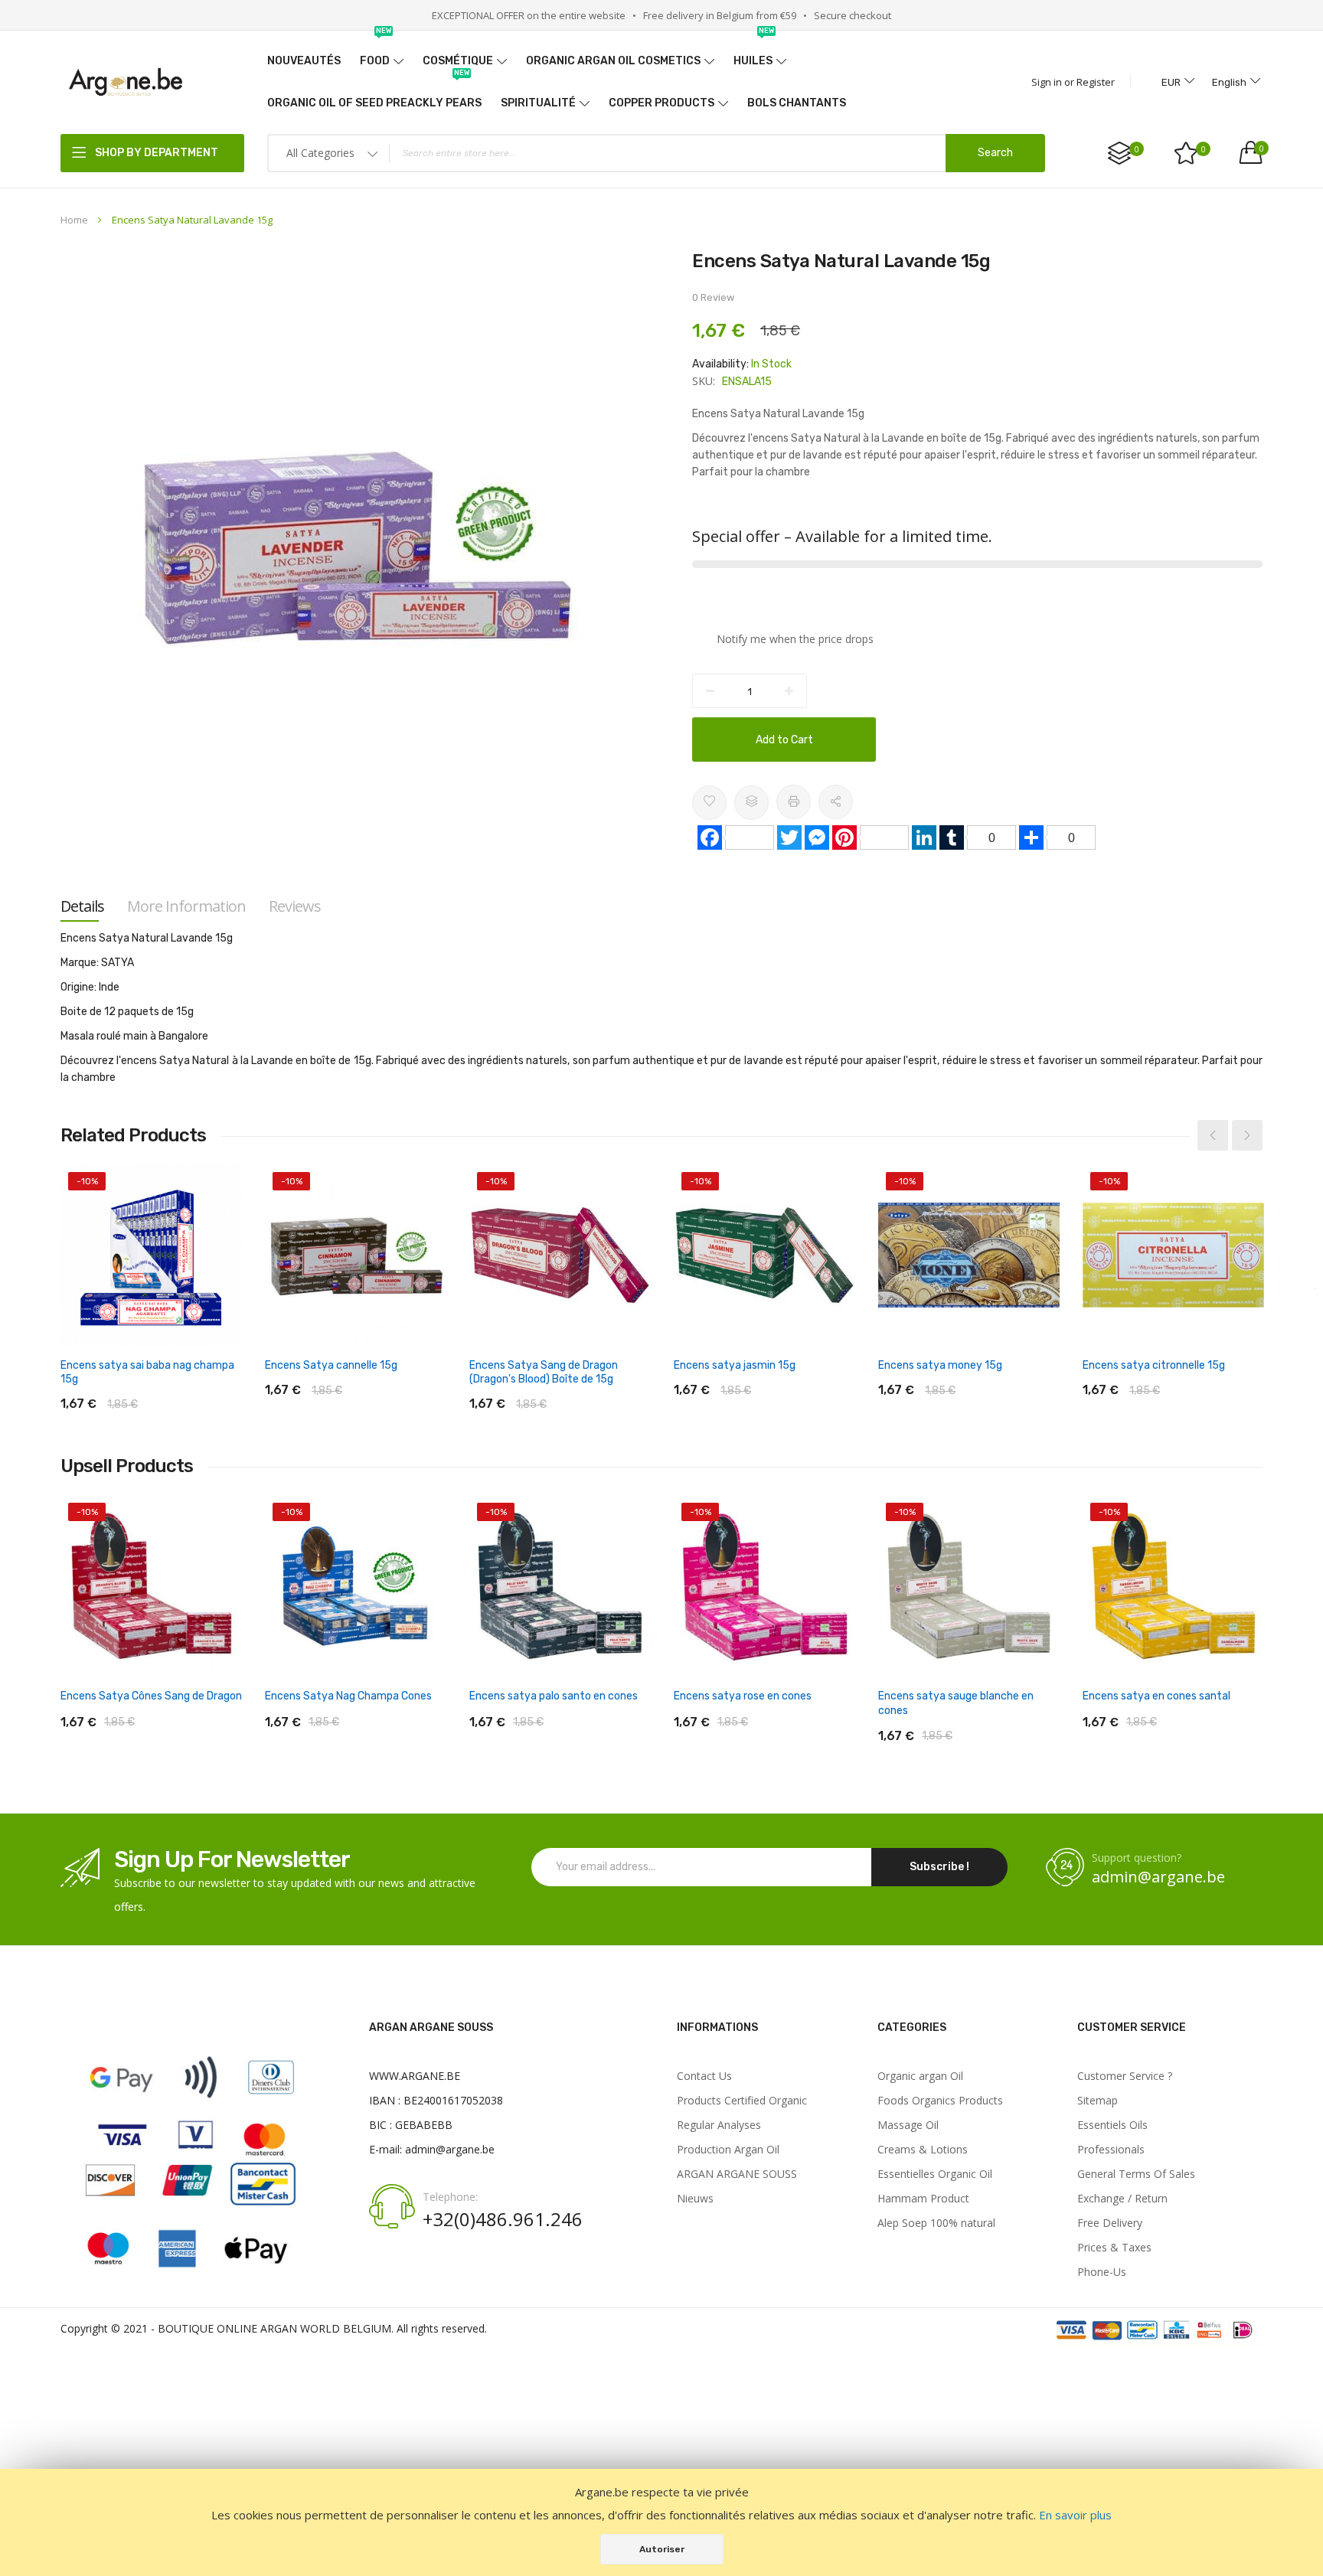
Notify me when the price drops (795, 639)
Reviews (295, 906)
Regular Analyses (719, 2125)
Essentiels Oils (1112, 2125)
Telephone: (450, 2197)
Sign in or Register (1073, 82)
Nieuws (695, 2199)
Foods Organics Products (940, 2101)
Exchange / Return (1122, 2199)
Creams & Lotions (923, 2150)
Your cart (1261, 149)
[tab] (82, 906)
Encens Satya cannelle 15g (331, 1365)
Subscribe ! (939, 1867)
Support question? (1137, 1858)
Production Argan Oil (728, 2150)
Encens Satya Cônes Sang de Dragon (151, 1696)
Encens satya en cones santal (1156, 1696)
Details (82, 906)
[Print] (794, 802)
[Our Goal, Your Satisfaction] (126, 82)
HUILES (754, 54)
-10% (87, 1181)
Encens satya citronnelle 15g (1154, 1365)
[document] (661, 2522)
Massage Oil (908, 2125)
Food (376, 54)
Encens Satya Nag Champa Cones (348, 1696)
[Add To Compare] (751, 803)
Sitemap (1098, 2101)
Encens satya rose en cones (743, 1696)
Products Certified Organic (742, 2101)
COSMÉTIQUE (458, 61)
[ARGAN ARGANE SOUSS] (191, 2275)
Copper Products (661, 103)
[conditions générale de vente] (1157, 2331)
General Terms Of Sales (1136, 2174)
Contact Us (704, 2076)
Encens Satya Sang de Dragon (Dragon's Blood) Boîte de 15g (544, 1372)
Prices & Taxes (1114, 2248)
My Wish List (1204, 149)
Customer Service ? (1125, 2076)
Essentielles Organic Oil (935, 2174)
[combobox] (656, 153)
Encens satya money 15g (940, 1365)
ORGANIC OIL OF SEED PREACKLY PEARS (374, 96)
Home (74, 220)
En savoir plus (1075, 2515)
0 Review (713, 297)
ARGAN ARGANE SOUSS (737, 2174)
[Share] (836, 802)
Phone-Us (1102, 2272)
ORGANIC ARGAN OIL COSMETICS (613, 61)
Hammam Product (923, 2199)
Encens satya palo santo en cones (554, 1696)
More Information (186, 906)
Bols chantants (797, 103)
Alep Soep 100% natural (936, 2223)
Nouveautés (304, 61)
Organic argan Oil (920, 2076)
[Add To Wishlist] (709, 803)
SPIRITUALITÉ (538, 103)
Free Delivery (1110, 2223)
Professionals (1111, 2150)
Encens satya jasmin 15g (735, 1365)
